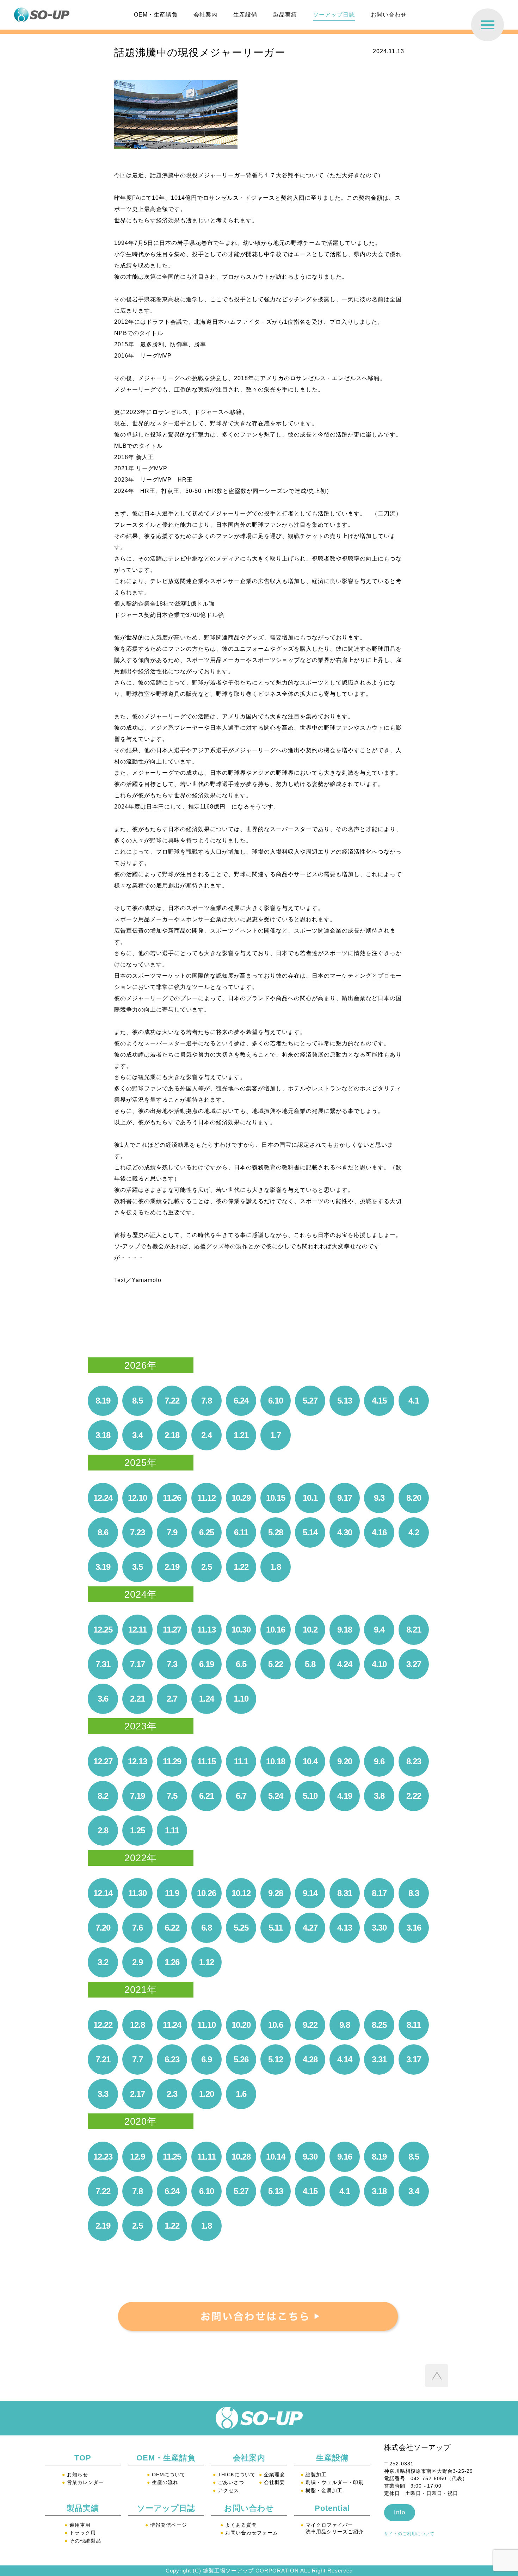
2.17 (137, 2094)
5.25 (241, 1928)
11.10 (206, 2025)
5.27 (310, 1401)
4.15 (379, 1401)
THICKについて (234, 2475)
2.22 (414, 1796)
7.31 (103, 1664)
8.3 (414, 1893)
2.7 (172, 1699)
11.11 (206, 2157)
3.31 (379, 2059)
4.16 (379, 1532)
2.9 (137, 1962)
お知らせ (75, 2475)
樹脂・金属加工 (322, 2490)
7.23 (137, 1532)
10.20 (241, 2025)
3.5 (137, 1567)
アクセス (226, 2490)
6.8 (206, 1928)
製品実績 (285, 15)
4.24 (344, 1664)
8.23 (414, 1761)
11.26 (172, 1498)
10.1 (310, 1498)
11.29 (172, 1761)
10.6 (275, 2025)
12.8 (137, 2025)
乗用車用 (78, 2525)
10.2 (310, 1630)
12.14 (103, 1893)
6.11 (241, 1532)
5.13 (344, 1401)
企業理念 (272, 2475)
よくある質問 (239, 2525)
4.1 (414, 1401)
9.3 (379, 1498)
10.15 (275, 1498)
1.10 (241, 1699)
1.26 (172, 1962)
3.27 (414, 1664)
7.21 (103, 2059)
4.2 (414, 1532)
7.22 (172, 1401)
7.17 (137, 1664)
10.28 (241, 2157)
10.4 (310, 1761)
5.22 (275, 1664)
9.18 (344, 1630)
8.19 (103, 1401)
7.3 (172, 1664)
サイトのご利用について (409, 2534)
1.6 (241, 2094)
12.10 (137, 1498)
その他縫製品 (83, 2541)
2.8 (103, 1830)
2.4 (206, 1435)
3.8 (379, 1796)
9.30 (310, 2157)
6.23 (172, 2059)
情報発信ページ (166, 2525)
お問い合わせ (389, 15)
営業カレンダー (83, 2482)
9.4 (379, 1630)
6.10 (275, 1401)
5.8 (310, 1664)
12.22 (103, 2025)
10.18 (275, 1761)
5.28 (275, 1532)
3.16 (414, 1928)
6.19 (206, 1664)
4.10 (379, 1664)
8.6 (103, 1532)
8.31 (344, 1893)
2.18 (172, 1435)
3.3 (103, 2094)
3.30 (379, 1928)
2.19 (172, 1567)
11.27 (172, 1630)
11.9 (172, 1893)
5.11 (276, 1928)
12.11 (137, 1630)
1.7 (275, 1435)
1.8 (275, 1567)
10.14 (275, 2157)
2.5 (206, 1567)
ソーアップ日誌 (334, 15)
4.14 (344, 2059)
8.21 (414, 1630)
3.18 (103, 1435)
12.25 (103, 1630)
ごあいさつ (229, 2482)
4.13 (344, 1928)
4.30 (344, 1532)
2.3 (172, 2094)
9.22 (310, 2025)
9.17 (344, 1498)
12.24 (103, 1498)
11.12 (206, 1498)
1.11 (172, 1830)
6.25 (206, 1532)
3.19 (103, 1567)
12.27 (103, 1761)
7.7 (137, 2059)
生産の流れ (163, 2482)
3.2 (103, 1962)
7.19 (137, 1796)
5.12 (275, 2059)
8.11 (414, 2025)
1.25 (137, 1830)
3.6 (103, 1699)
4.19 (344, 1796)
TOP (83, 2458)
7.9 (172, 1532)
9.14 (310, 1893)
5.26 (241, 2059)
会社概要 (272, 2482)
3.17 (414, 2059)
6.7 (241, 1796)
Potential (332, 2508)
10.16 (275, 1630)
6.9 (206, 2059)
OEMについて (166, 2475)
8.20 (414, 1498)
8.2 (103, 1796)
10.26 (206, 1893)
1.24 (206, 1699)
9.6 (379, 1761)
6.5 (241, 1664)
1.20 (206, 2094)
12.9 (137, 2157)
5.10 (310, 1796)
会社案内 (205, 15)
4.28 (310, 2059)
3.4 (137, 1435)
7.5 (172, 1796)
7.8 (206, 1401)
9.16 (344, 2157)
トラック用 (80, 2533)
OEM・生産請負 (156, 15)
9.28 (275, 1893)
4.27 (310, 1928)
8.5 (137, 1401)
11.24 (172, 2025)
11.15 (206, 1761)
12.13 (137, 1761)
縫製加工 (314, 2475)
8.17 (379, 1893)
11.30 (137, 1893)
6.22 (172, 1928)
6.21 (206, 1796)
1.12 (206, 1962)
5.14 (310, 1532)
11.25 (172, 2157)
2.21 (137, 1699)
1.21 (241, 1435)
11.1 (241, 1761)
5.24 (275, 1796)
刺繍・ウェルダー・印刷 (332, 2482)
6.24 (241, 1401)
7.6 (137, 1928)
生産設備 (245, 15)
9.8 (344, 2025)
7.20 (103, 1928)
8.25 (379, 2025)
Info (400, 2512)
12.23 (103, 2157)
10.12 (241, 1893)
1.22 (241, 1567)
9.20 (344, 1761)
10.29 (241, 1498)
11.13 (206, 1630)
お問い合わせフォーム (249, 2533)
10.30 (241, 1630)
